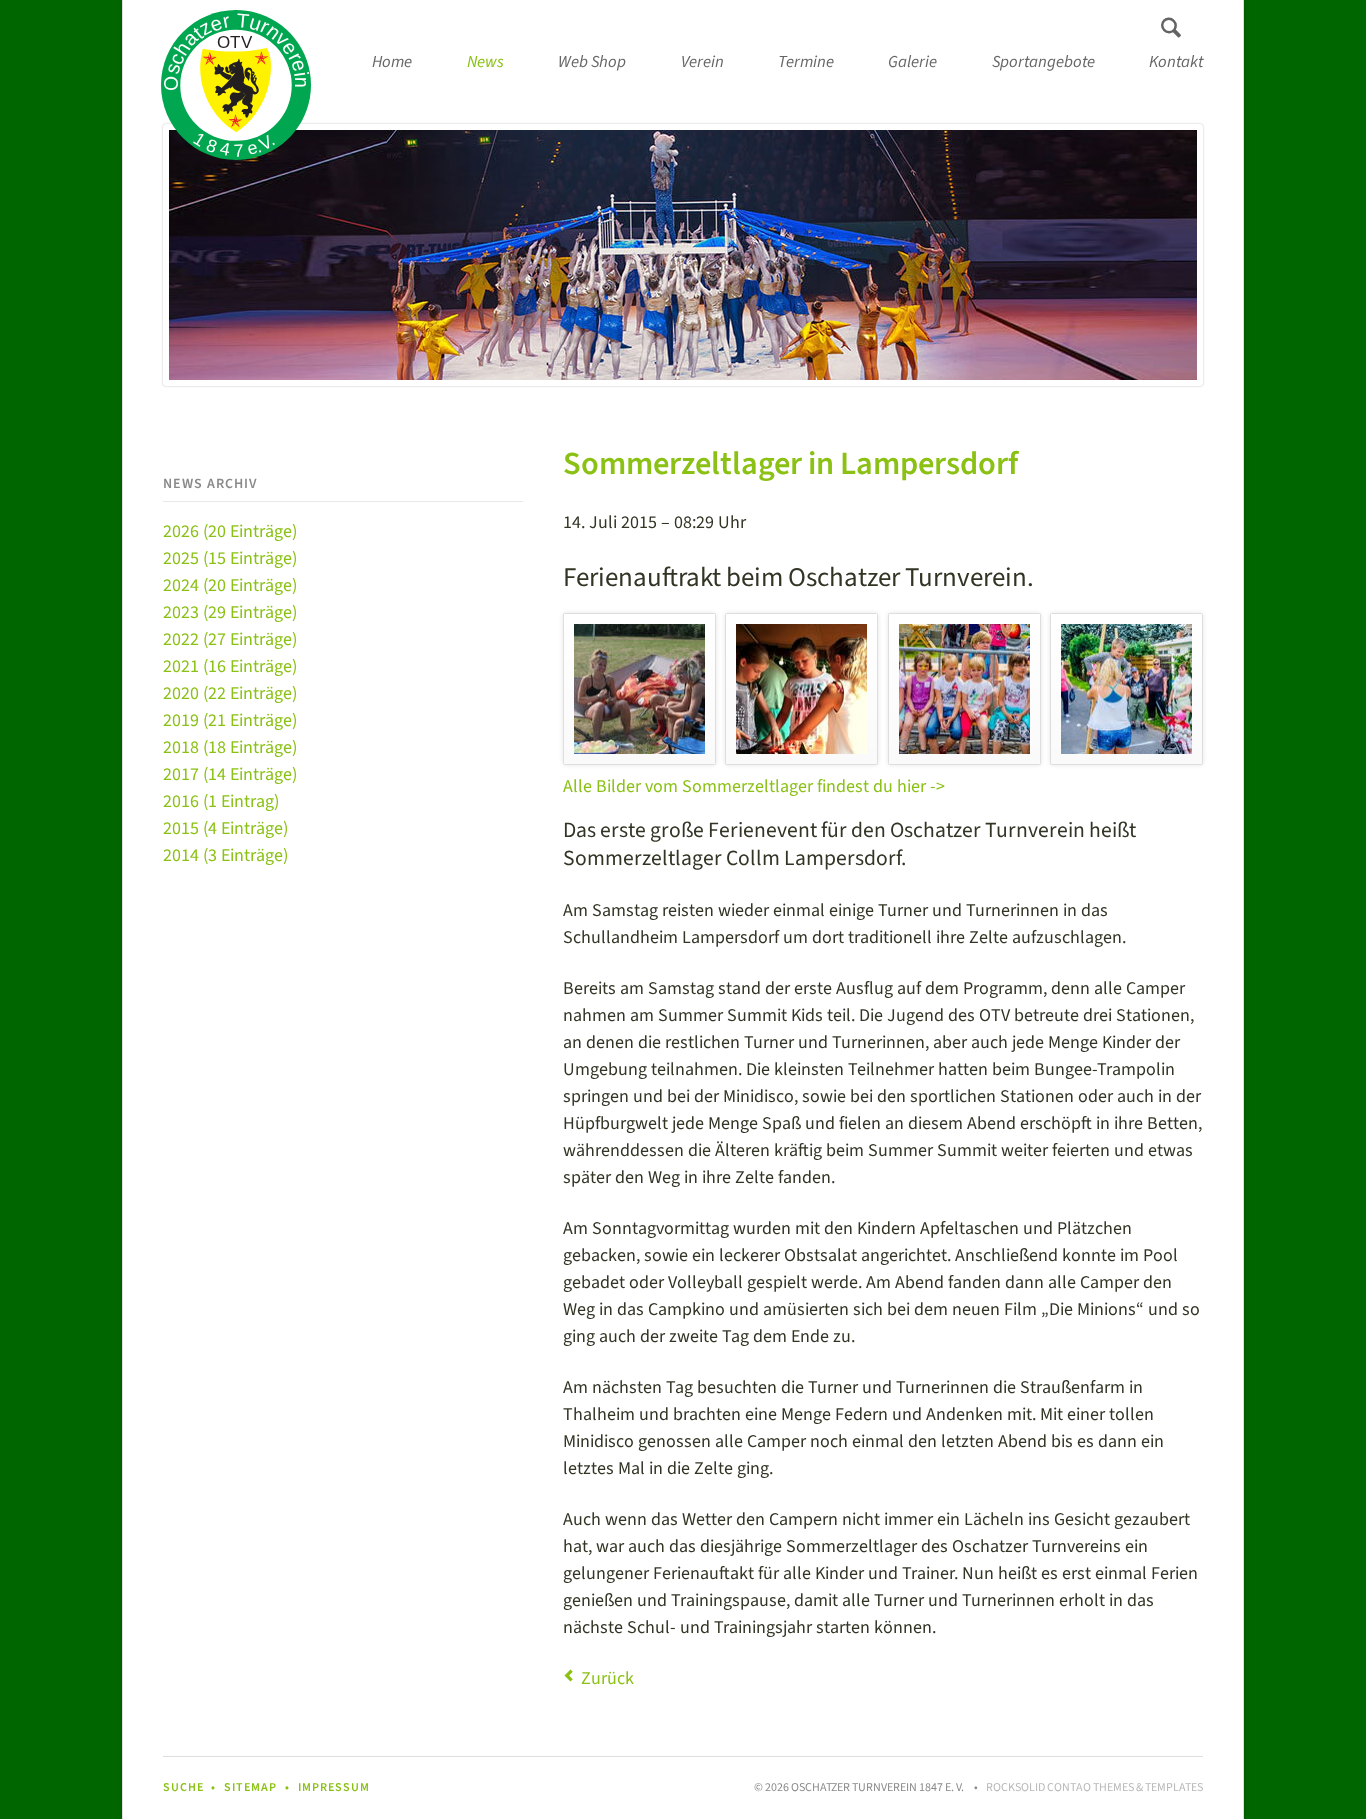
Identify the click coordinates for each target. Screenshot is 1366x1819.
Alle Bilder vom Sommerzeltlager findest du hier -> (754, 786)
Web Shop (592, 62)
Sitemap (250, 1787)
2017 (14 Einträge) (230, 774)
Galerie (912, 62)
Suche (183, 1787)
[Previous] (207, 255)
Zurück (607, 1678)
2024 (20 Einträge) (230, 585)
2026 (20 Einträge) (230, 531)
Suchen (1171, 28)
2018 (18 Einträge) (230, 747)
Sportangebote (1043, 62)
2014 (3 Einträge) (225, 855)
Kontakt (1176, 62)
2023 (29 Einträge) (230, 612)
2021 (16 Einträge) (230, 666)
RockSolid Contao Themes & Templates (1094, 1787)
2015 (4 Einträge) (225, 828)
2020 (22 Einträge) (230, 693)
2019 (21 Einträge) (230, 720)
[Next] (1159, 255)
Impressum (334, 1787)
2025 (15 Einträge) (230, 558)
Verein (702, 62)
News (485, 62)
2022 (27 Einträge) (230, 639)
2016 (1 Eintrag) (221, 801)
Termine (806, 62)
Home (392, 62)
